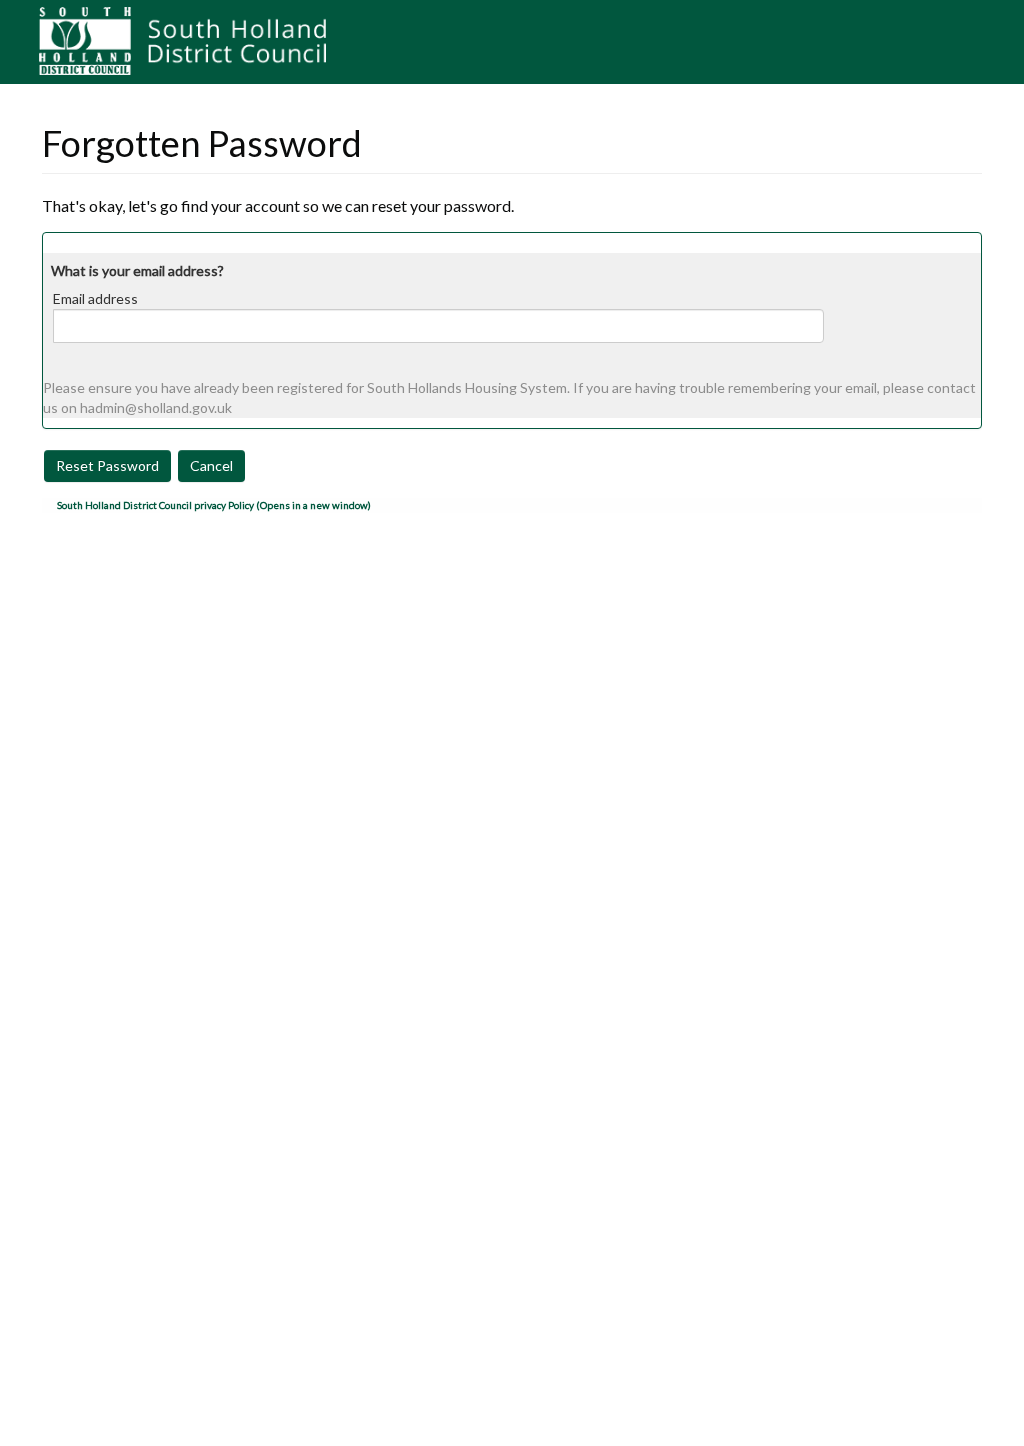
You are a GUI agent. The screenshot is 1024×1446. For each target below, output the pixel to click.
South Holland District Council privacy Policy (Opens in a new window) (214, 505)
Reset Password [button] (107, 465)
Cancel (211, 465)
